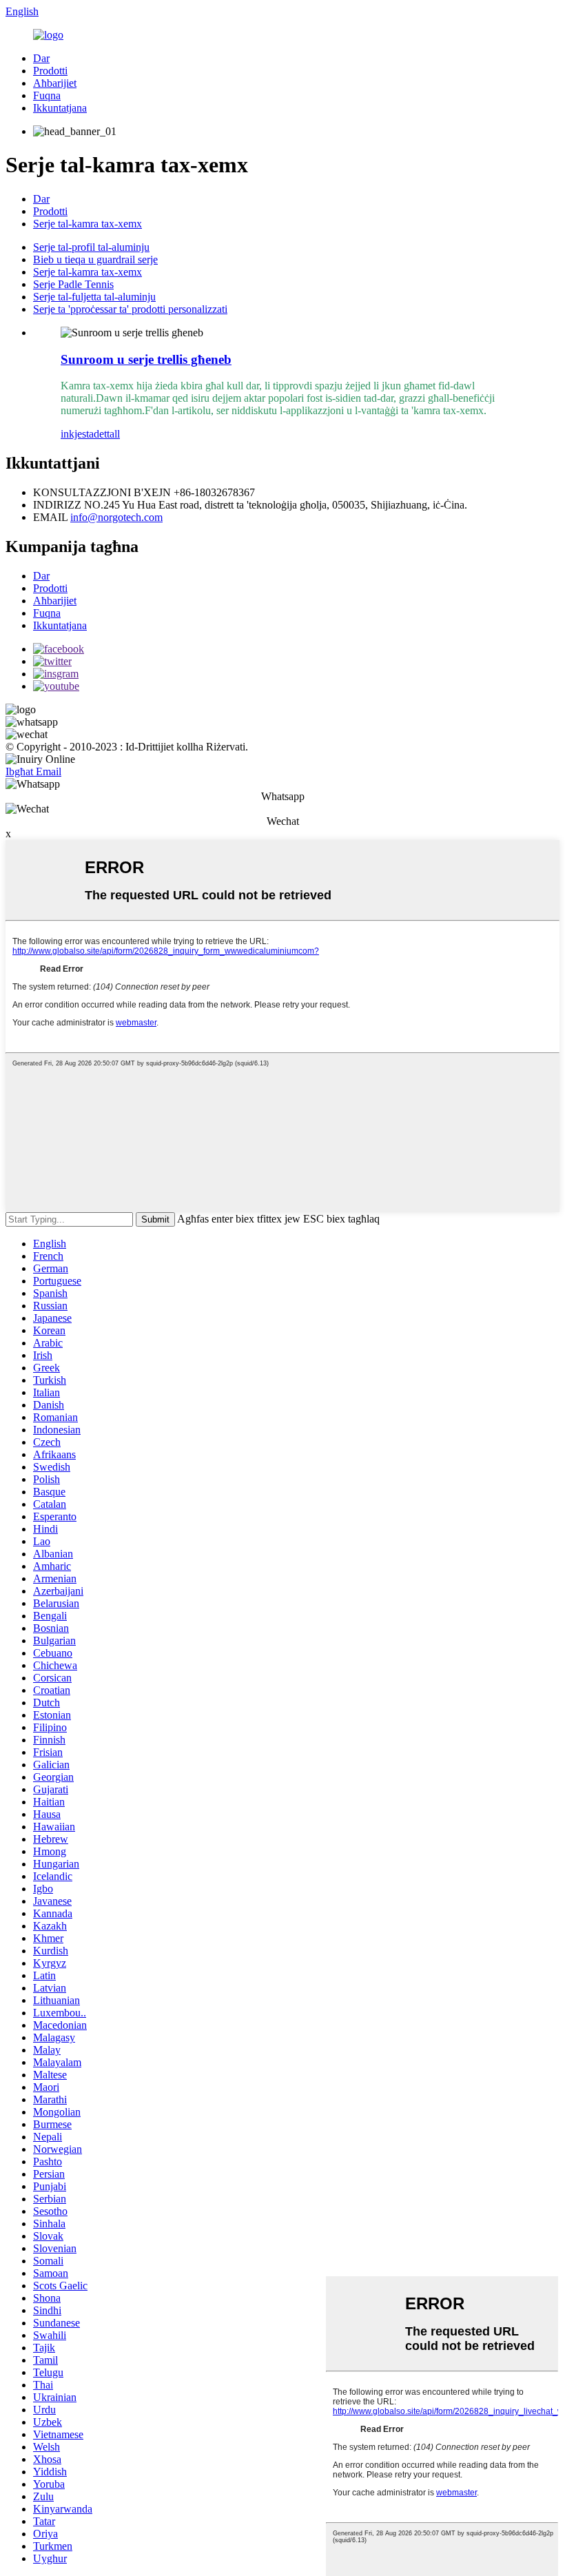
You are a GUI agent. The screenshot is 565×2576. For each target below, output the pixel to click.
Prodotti (50, 71)
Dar (41, 58)
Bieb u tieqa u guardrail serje (95, 259)
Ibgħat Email (33, 771)
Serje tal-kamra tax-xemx (88, 224)
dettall (107, 434)
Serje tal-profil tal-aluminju (91, 247)
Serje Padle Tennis (73, 284)
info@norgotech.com (116, 517)
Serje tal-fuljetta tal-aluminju (94, 297)
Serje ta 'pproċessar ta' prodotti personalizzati (130, 309)
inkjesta (77, 434)
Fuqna (47, 95)
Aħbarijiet (55, 83)
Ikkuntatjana (60, 108)
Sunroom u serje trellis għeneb (146, 359)
